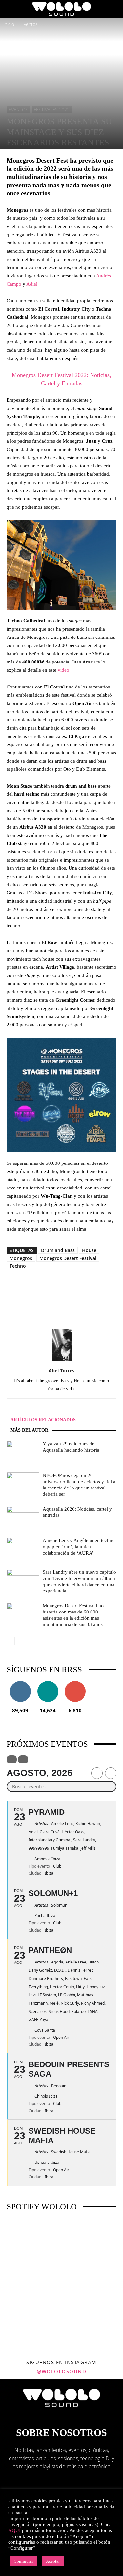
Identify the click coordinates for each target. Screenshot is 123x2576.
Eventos (30, 24)
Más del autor (29, 1430)
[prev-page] (11, 1641)
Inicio (9, 24)
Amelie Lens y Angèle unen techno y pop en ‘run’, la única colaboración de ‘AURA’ (79, 1547)
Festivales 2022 (52, 109)
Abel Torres (61, 1371)
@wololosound (61, 2371)
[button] (11, 9)
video (63, 670)
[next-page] (21, 1641)
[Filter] (12, 1759)
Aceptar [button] (53, 2561)
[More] (89, 1294)
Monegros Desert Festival (68, 1258)
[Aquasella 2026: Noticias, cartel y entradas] (23, 1517)
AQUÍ (14, 2530)
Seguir (20, 1683)
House (89, 1250)
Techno (18, 1266)
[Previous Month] (97, 1773)
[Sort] (23, 1759)
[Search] (114, 9)
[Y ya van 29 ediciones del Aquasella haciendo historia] (23, 1452)
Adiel (32, 284)
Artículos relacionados (43, 1420)
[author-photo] (62, 1361)
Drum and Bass (58, 1250)
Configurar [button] (23, 2561)
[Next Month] (111, 1773)
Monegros (21, 1258)
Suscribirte (75, 1683)
